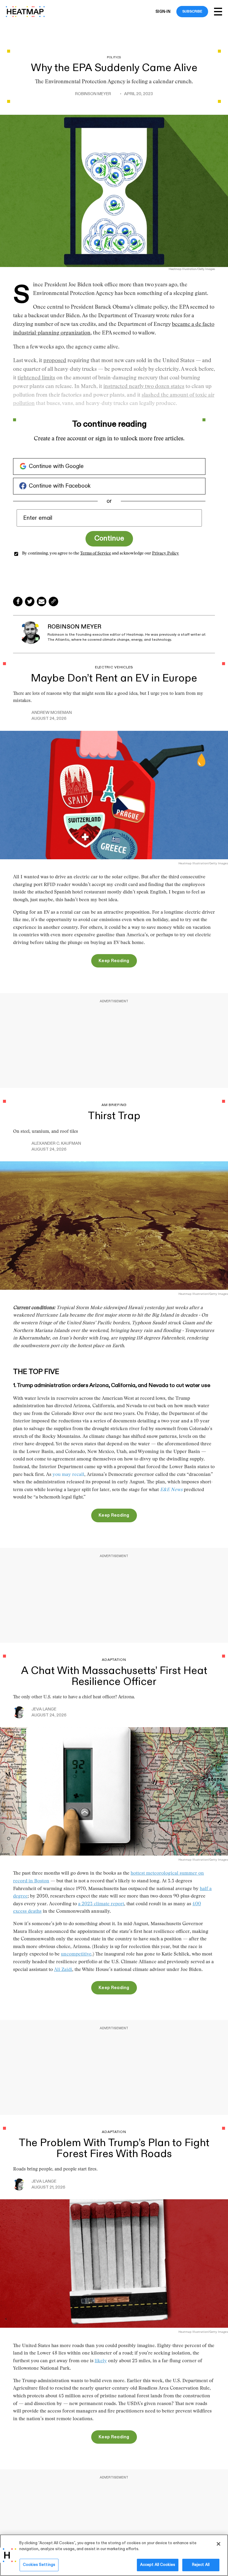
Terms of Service (96, 554)
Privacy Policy (166, 554)
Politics (114, 58)
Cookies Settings (39, 2565)
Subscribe (192, 11)
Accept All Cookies (158, 2565)
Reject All (201, 2565)
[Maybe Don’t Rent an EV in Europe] (114, 794)
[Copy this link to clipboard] (53, 601)
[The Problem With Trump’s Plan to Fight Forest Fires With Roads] (114, 2263)
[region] (114, 2555)
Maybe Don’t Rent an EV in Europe (114, 678)
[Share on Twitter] (30, 601)
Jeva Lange (44, 1709)
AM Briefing (114, 1105)
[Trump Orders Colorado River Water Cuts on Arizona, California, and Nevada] (114, 1225)
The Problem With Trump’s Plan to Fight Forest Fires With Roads (114, 2148)
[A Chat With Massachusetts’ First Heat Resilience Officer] (114, 1791)
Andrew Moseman (52, 713)
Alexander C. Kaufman (56, 1144)
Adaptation (114, 1660)
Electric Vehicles (114, 667)
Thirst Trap (114, 1116)
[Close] (218, 2544)
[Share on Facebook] (18, 601)
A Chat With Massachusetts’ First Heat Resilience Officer (114, 1676)
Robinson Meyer (93, 94)
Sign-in (163, 12)
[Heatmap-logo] (25, 12)
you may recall (68, 1475)
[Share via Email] (42, 601)
